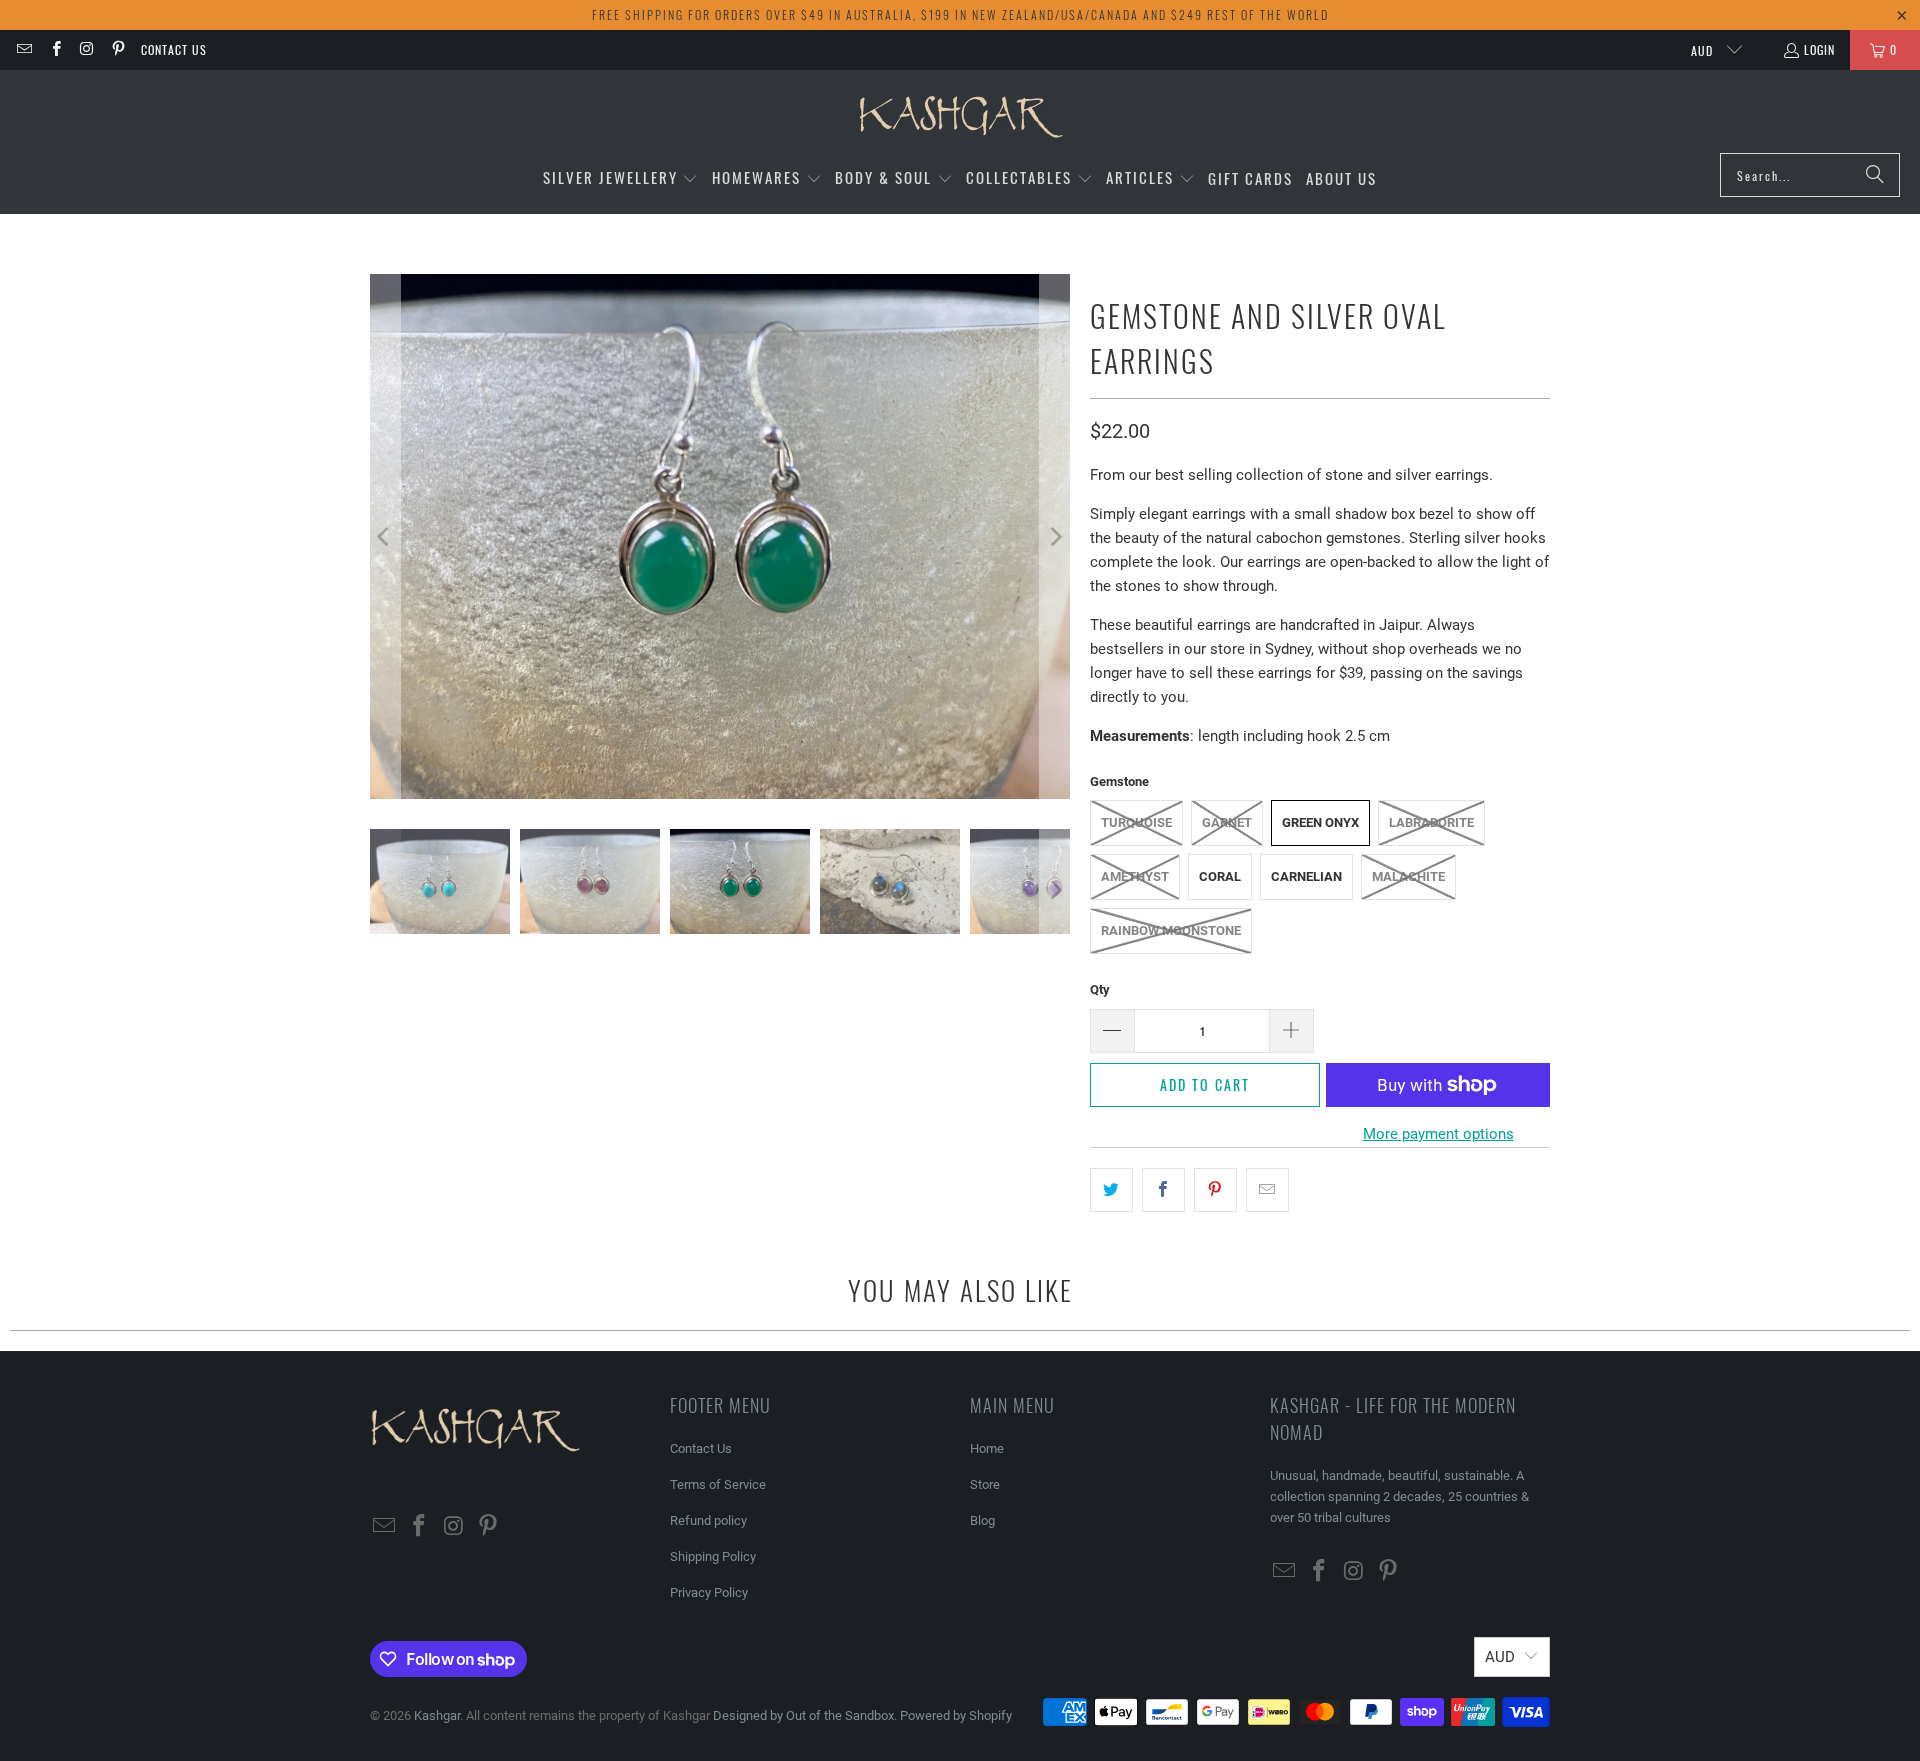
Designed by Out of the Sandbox (803, 1715)
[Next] (1055, 536)
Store (985, 1484)
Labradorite (1431, 822)
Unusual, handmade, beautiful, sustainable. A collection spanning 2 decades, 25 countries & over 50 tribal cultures (1399, 1496)
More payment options (1438, 1134)
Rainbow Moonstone (1171, 930)
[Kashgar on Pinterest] (117, 49)
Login (1819, 49)
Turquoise (1136, 822)
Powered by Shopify (956, 1715)
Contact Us (174, 49)
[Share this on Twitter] (1111, 1190)
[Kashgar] (960, 116)
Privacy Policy (709, 1592)
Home (987, 1448)
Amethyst (1135, 876)
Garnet (1227, 822)
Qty (1100, 989)
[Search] (1875, 175)
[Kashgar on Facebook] (54, 49)
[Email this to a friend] (1267, 1190)
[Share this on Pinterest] (1215, 1190)
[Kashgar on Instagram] (86, 49)
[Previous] (385, 536)
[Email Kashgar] (23, 49)
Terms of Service (718, 1484)
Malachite (1408, 876)
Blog (982, 1520)
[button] (621, 178)
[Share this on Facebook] (1163, 1190)
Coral (1220, 876)
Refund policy (708, 1520)
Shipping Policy (713, 1556)
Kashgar (437, 1715)
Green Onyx (1320, 822)
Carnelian (1306, 876)
